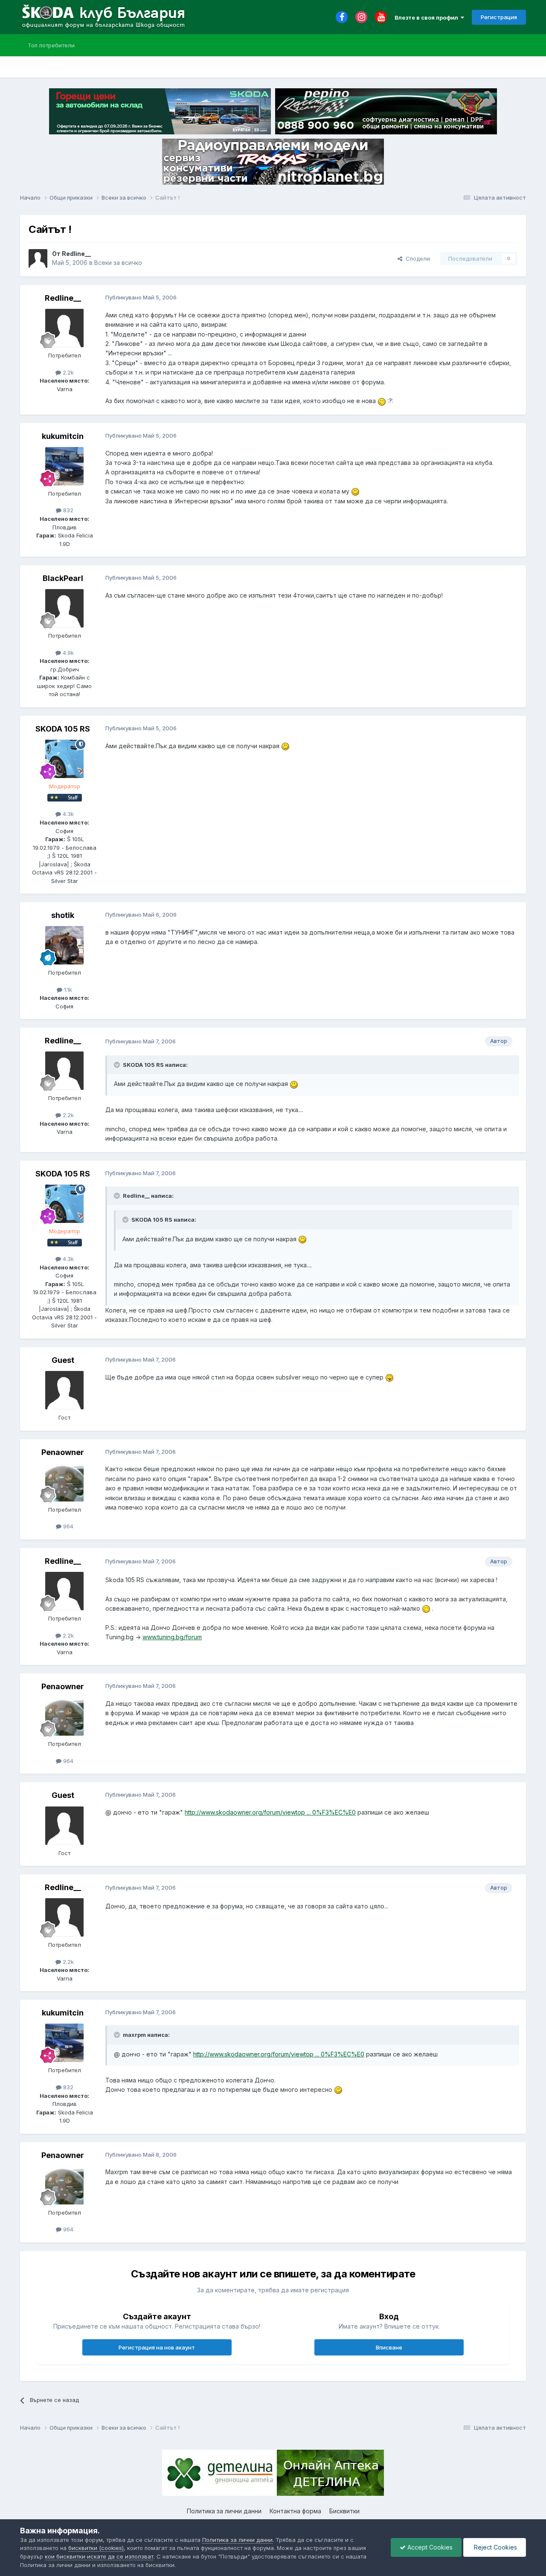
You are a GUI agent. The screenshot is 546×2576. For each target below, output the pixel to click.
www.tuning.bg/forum (172, 1637)
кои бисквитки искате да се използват (99, 2556)
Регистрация (499, 17)
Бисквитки (344, 2511)
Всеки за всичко (118, 263)
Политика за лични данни (224, 2511)
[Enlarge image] (382, 401)
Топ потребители (51, 45)
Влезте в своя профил (428, 17)
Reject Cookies (495, 2547)
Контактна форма (295, 2511)
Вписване (389, 2347)
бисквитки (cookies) (96, 2548)
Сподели (416, 258)
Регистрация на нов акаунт (157, 2347)
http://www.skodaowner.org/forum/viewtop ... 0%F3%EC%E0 (270, 1812)
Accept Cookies (429, 2547)
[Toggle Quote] (118, 1065)
